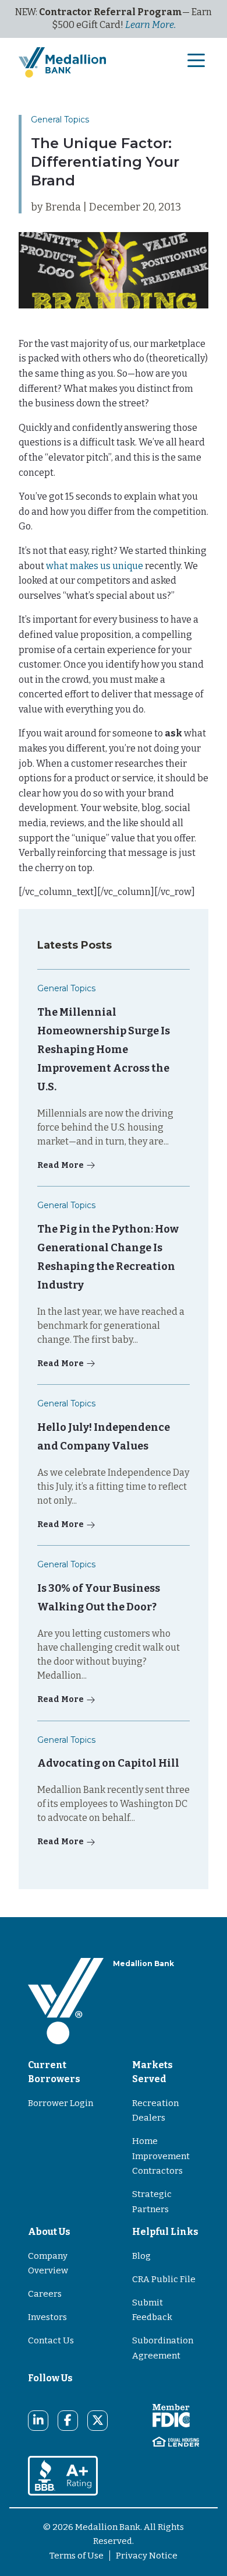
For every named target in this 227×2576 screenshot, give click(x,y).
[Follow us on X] (98, 2420)
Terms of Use (77, 2556)
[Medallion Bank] (66, 2001)
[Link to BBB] (63, 2475)
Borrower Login (61, 2103)
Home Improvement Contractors (161, 2156)
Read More (61, 1165)
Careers (45, 2294)
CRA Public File (164, 2279)
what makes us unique (95, 566)
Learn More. (150, 25)
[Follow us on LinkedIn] (38, 2420)
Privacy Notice (147, 2556)
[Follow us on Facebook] (68, 2420)
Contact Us (51, 2340)
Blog (141, 2256)
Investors (47, 2317)
